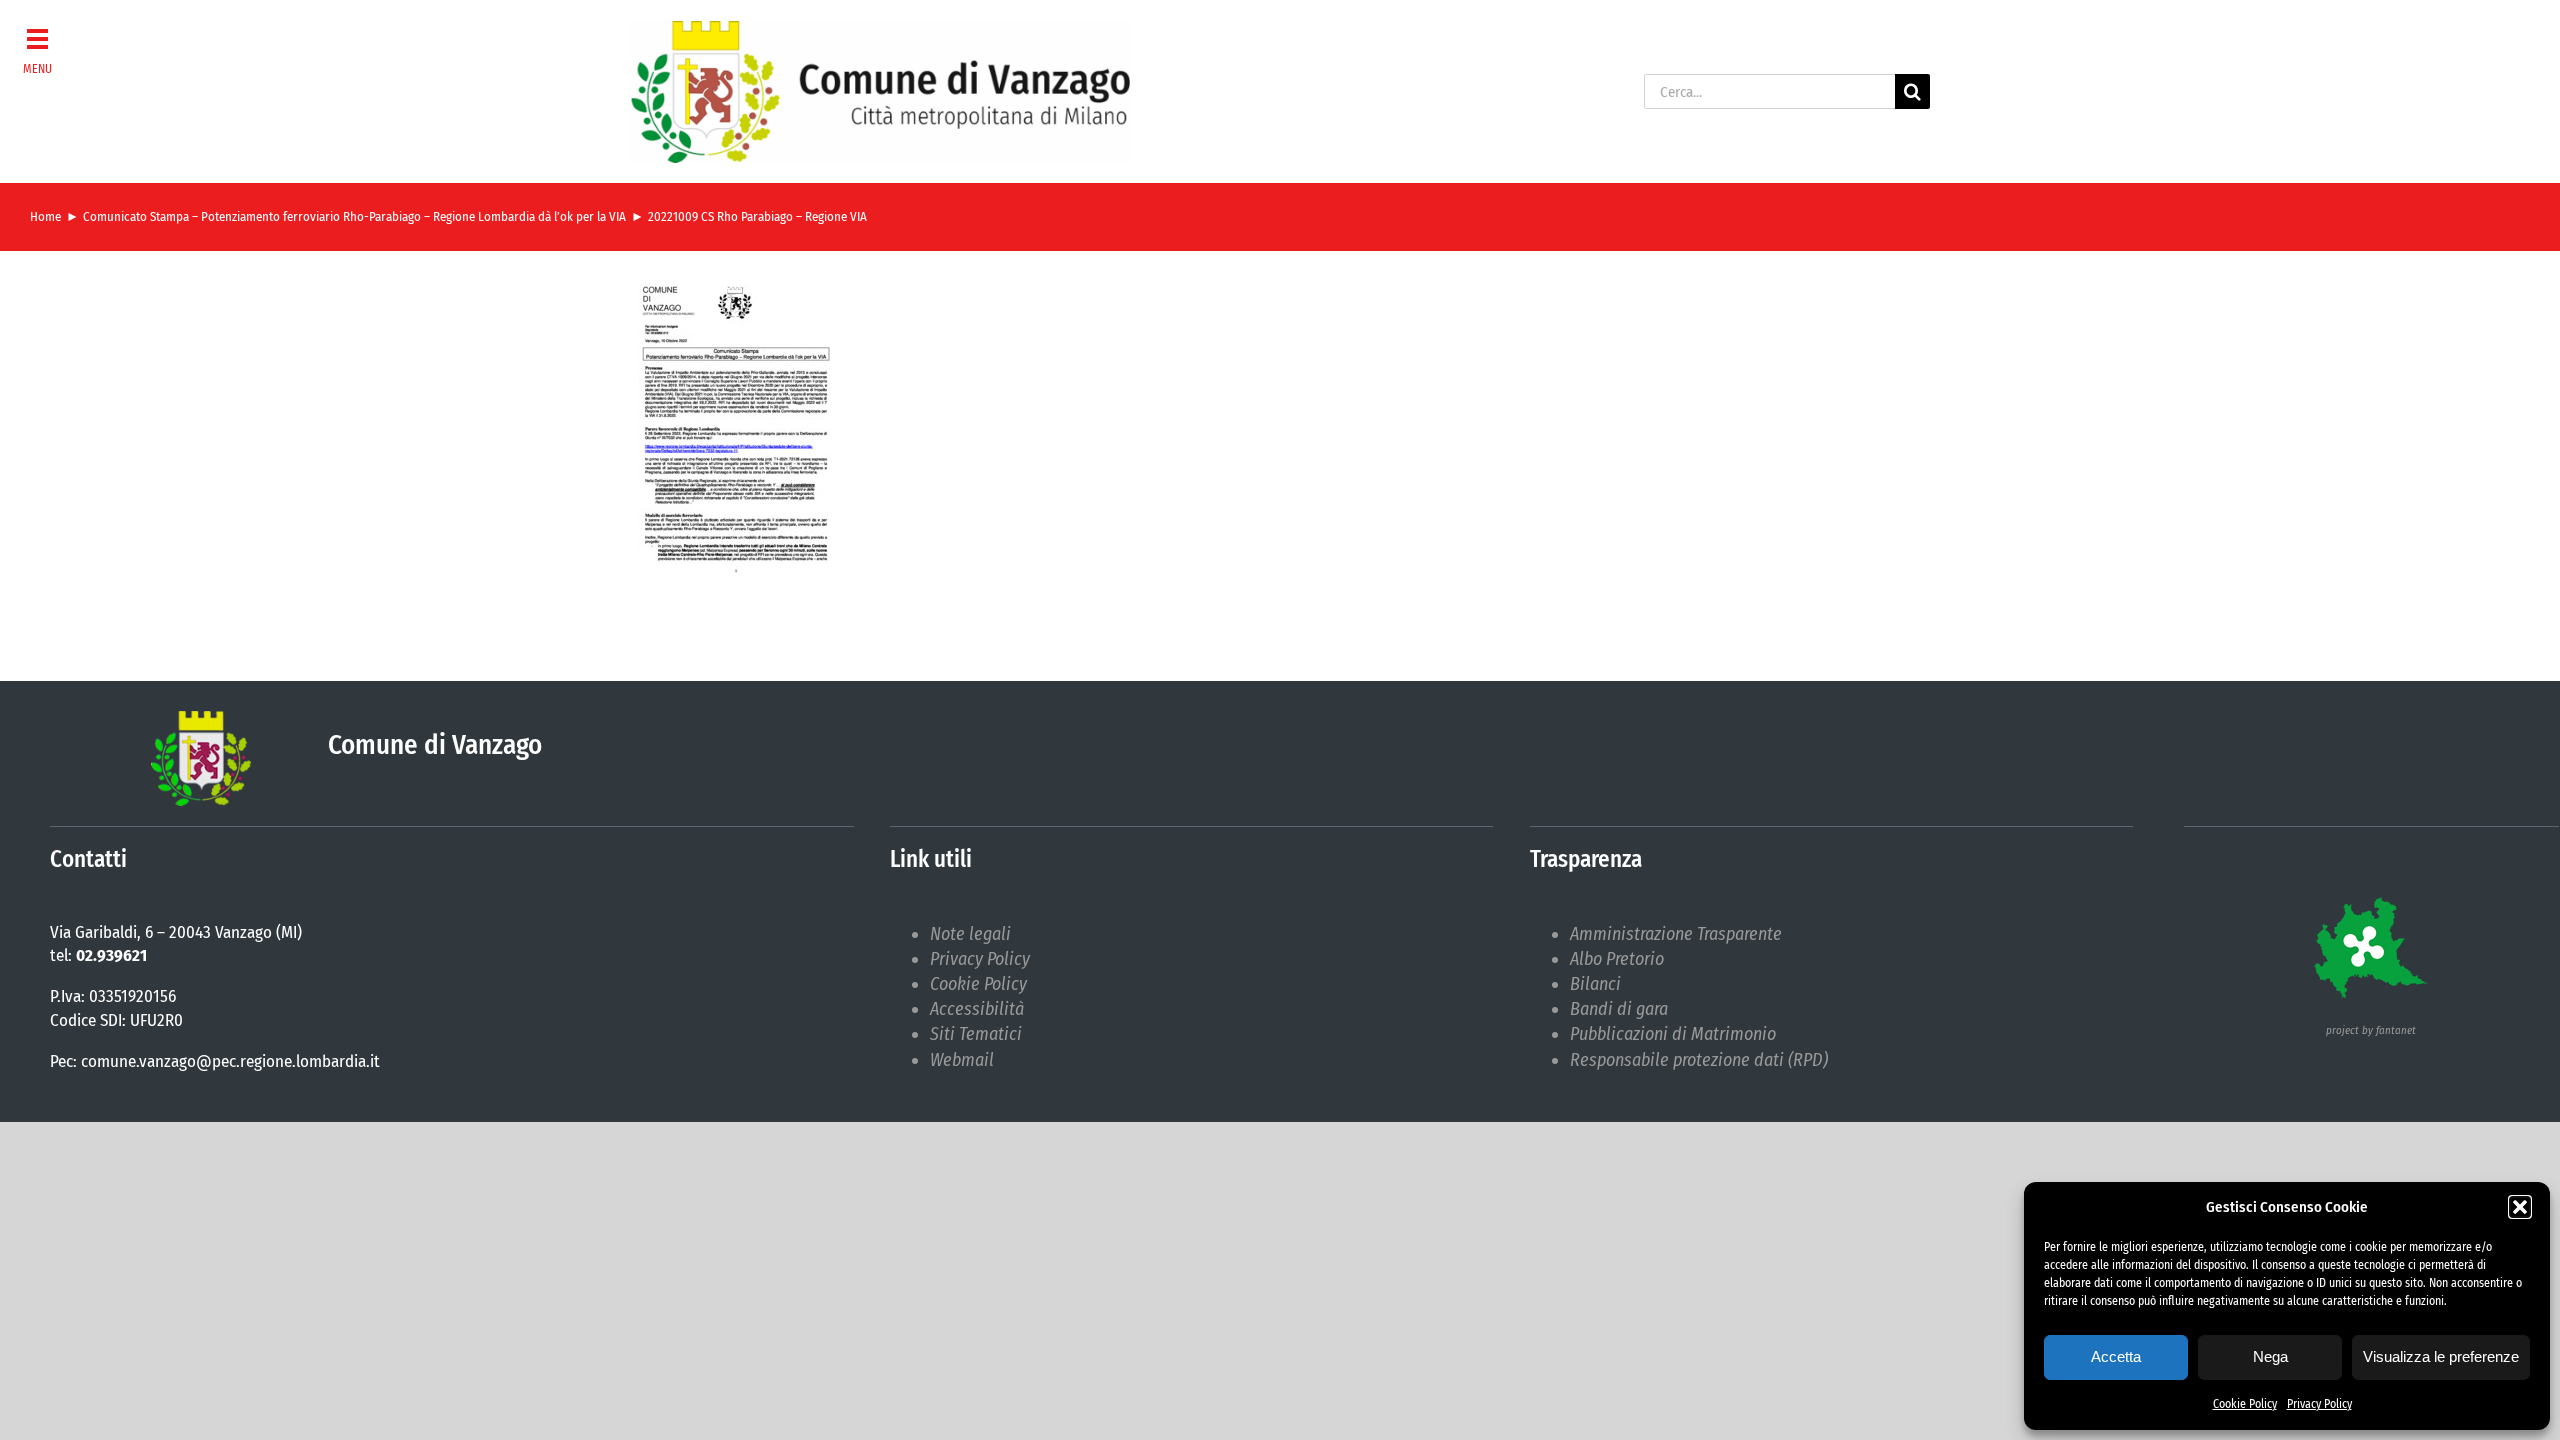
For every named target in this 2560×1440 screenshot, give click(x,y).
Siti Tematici (976, 1034)
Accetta (2116, 1356)
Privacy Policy (2319, 1404)
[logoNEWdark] (880, 30)
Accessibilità (977, 1009)
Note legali (970, 934)
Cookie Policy (2245, 1404)
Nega (2270, 1356)
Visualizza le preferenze (2441, 1356)
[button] (2520, 1207)
